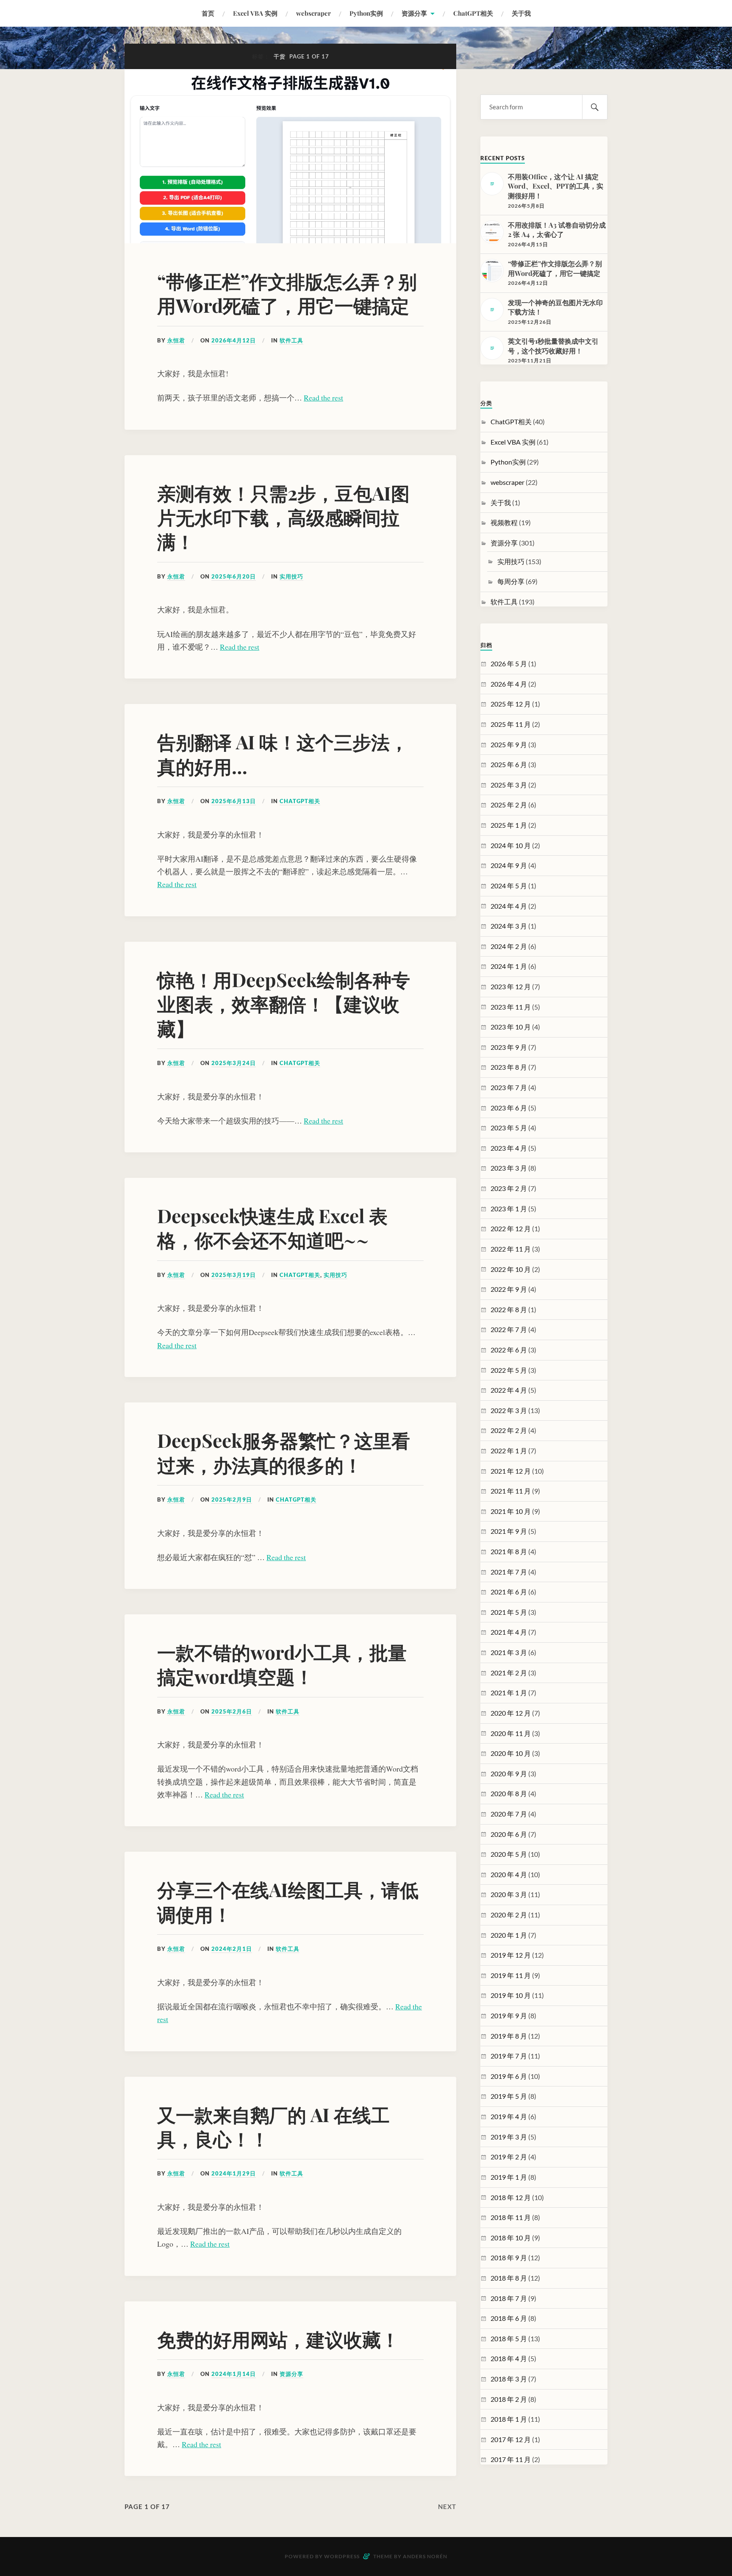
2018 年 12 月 (511, 2197)
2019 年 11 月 (511, 1975)
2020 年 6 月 (509, 1834)
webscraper (313, 13)
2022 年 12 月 (511, 1228)
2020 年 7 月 (509, 1814)
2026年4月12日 (234, 340)
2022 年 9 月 (509, 1289)
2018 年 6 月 (509, 2318)
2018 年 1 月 (509, 2419)
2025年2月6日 (232, 1711)
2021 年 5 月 (509, 1612)
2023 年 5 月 (509, 1128)
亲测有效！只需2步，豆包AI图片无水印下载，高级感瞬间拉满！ (283, 517)
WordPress (342, 2556)
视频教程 (504, 522)
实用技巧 (291, 576)
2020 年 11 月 (511, 1733)
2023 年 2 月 (509, 1188)
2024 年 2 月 (509, 946)
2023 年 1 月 (509, 1209)
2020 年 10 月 (511, 1753)
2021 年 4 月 (509, 1632)
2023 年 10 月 (511, 1027)
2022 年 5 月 (509, 1370)
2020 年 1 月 (509, 1935)
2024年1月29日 (234, 2173)
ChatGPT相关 (473, 13)
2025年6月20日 (234, 576)
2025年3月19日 (234, 1275)
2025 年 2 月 (509, 805)
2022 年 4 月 (509, 1390)
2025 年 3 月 (509, 785)
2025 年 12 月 (511, 704)
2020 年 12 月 (511, 1713)
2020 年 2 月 (509, 1915)
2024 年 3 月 (509, 926)
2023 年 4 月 (509, 1148)
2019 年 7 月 (509, 2056)
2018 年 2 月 (509, 2399)
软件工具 (291, 340)
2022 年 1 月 (509, 1451)
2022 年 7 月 (509, 1329)
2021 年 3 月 (509, 1652)
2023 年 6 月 (509, 1108)
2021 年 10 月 (511, 1511)
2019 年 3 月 (509, 2137)
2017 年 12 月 (511, 2439)
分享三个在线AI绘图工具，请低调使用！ (288, 1901)
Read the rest (323, 398)
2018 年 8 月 (509, 2278)
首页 (208, 13)
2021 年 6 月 (509, 1592)
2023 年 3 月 (509, 1168)
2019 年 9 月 (509, 2015)
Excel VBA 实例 (255, 13)
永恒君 (176, 340)
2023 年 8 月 (509, 1067)
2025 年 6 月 (509, 764)
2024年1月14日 (234, 2374)
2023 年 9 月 (509, 1047)
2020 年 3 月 (509, 1894)
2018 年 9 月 (509, 2257)
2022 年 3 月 (509, 1410)
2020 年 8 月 (509, 1793)
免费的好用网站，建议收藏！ (278, 2339)
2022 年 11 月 (511, 1249)
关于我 (521, 13)
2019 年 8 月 (509, 2036)
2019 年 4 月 (509, 2116)
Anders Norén (425, 2556)
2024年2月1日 (232, 1949)
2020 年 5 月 (509, 1854)
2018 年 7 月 (509, 2298)
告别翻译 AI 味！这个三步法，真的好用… (283, 754)
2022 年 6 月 (509, 1350)
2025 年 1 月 (509, 825)
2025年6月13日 (234, 801)
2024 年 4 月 (509, 906)
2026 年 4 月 (509, 684)
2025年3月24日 (234, 1063)
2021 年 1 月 (509, 1693)
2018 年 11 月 (511, 2217)
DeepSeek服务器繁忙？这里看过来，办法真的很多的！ (284, 1452)
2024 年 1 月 (509, 966)
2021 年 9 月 (509, 1531)
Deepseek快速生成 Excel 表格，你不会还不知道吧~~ (272, 1227)
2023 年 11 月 (511, 1007)
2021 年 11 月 (511, 1491)
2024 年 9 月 (509, 865)
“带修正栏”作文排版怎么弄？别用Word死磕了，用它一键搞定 (287, 293)
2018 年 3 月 (509, 2379)
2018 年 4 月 (509, 2358)
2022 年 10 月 (511, 1269)
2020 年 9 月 (509, 1773)
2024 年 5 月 (509, 886)
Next (447, 2506)
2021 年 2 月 (509, 1673)
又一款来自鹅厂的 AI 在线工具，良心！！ (273, 2126)
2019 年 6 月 (509, 2076)
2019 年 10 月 (511, 1995)
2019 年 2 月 (509, 2157)
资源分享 (414, 13)
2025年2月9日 (232, 1499)
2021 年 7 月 (509, 1572)
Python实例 (366, 13)
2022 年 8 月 (509, 1309)
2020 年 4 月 (509, 1874)
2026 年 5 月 (509, 663)
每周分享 (511, 581)
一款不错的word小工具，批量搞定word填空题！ (282, 1664)
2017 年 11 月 (511, 2459)
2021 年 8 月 (509, 1551)
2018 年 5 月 (509, 2338)
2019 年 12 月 (511, 1955)
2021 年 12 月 (511, 1471)
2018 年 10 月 (511, 2238)
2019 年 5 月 (509, 2096)
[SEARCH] (595, 107)
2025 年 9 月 (509, 744)
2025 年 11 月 (511, 724)
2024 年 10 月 (511, 845)
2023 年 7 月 (509, 1087)
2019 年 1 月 (509, 2177)
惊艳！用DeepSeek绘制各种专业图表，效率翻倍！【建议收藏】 (284, 1004)
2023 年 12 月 (511, 986)
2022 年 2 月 (509, 1430)
